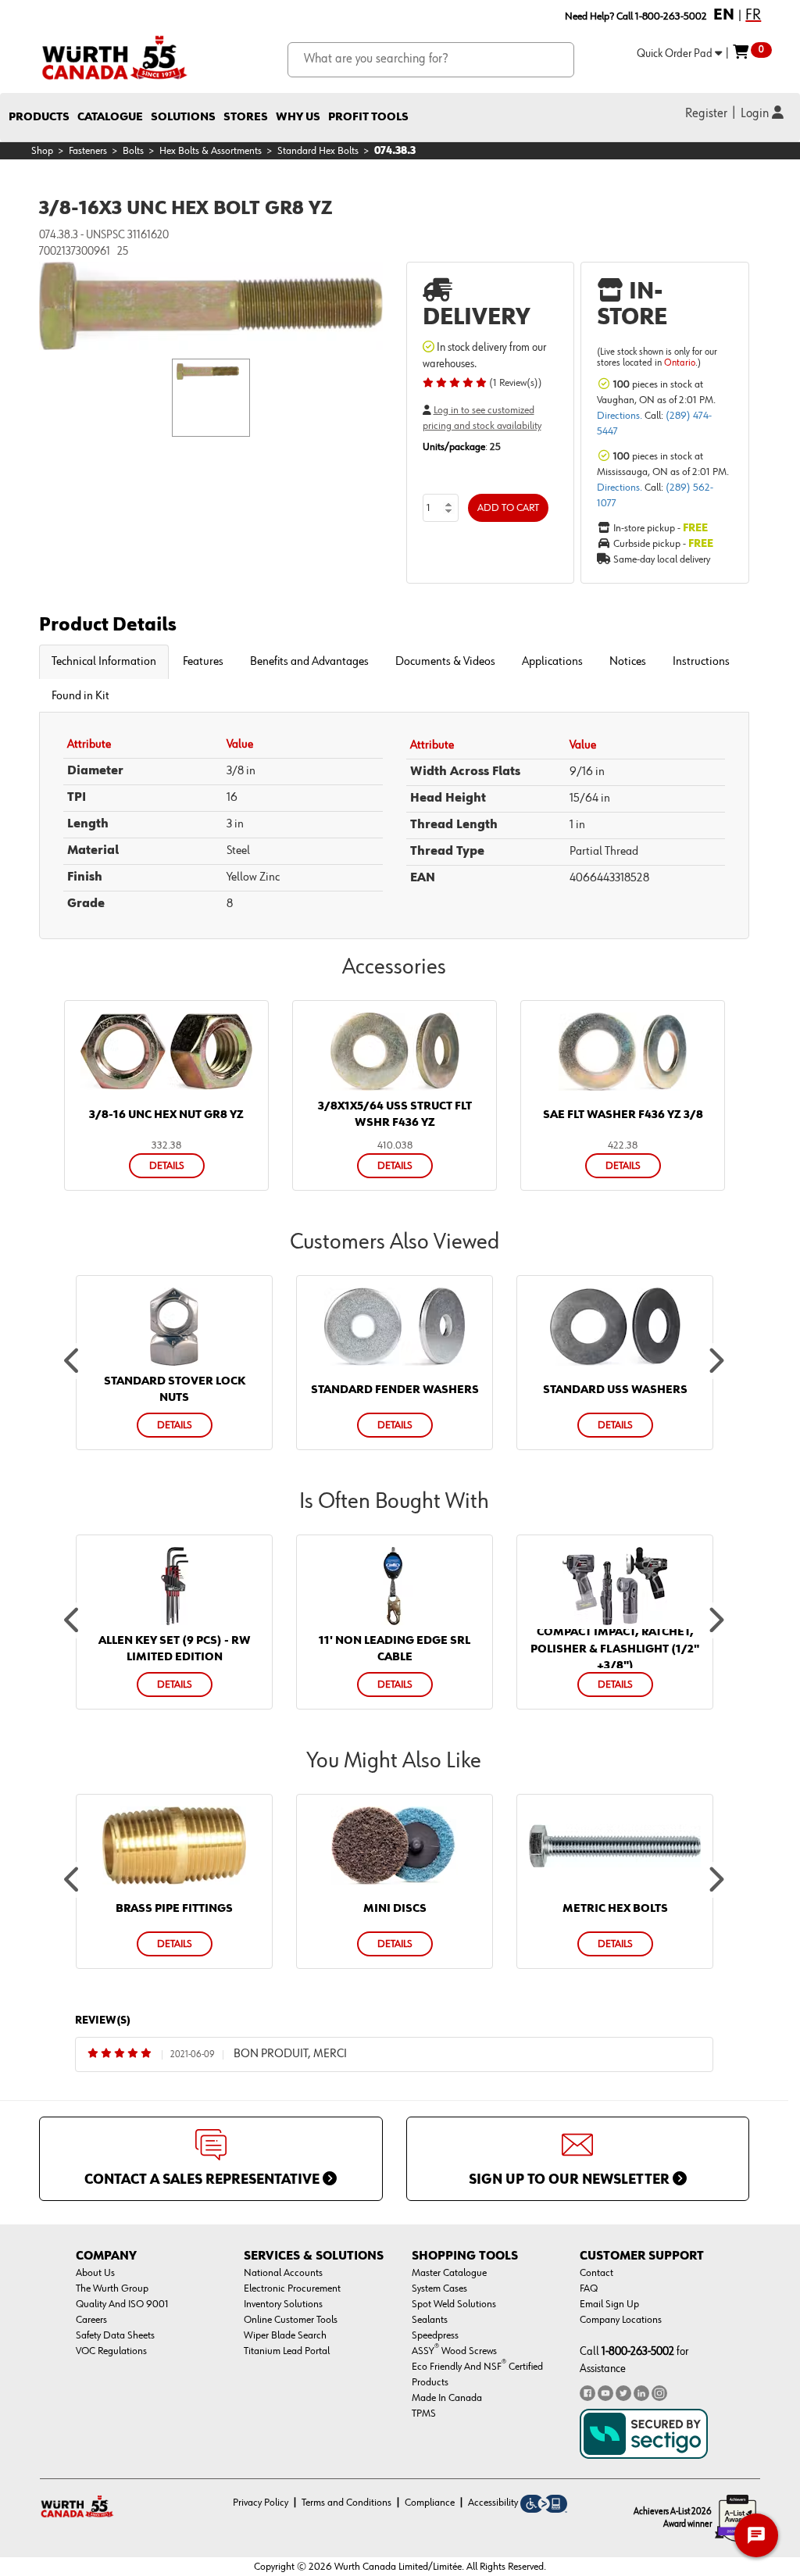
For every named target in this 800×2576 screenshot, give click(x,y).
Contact (596, 2273)
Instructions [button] (701, 662)
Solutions (183, 117)
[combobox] (431, 60)
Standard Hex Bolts (318, 151)
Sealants (430, 2320)
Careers (91, 2320)
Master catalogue (449, 2273)
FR (753, 15)
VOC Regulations (111, 2351)
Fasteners (88, 151)
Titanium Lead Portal (287, 2351)
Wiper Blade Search (285, 2335)
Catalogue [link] (110, 117)
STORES (246, 117)
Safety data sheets (115, 2335)
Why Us (298, 117)
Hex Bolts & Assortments (211, 151)
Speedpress (435, 2335)
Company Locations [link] (621, 2320)
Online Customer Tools (291, 2320)
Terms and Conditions (346, 2503)
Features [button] (203, 662)
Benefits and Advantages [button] (309, 662)
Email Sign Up (609, 2304)
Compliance (430, 2503)
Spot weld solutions (454, 2304)
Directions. (621, 416)
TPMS (424, 2413)
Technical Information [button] (104, 662)
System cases (439, 2288)
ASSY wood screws (454, 2351)
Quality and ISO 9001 (122, 2304)
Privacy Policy (261, 2503)
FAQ (589, 2288)
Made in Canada (447, 2398)
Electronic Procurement (292, 2288)
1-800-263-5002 (638, 2351)
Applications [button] (552, 662)
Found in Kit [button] (80, 696)
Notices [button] (628, 662)
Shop (42, 151)
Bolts (133, 151)
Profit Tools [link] (368, 117)
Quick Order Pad (676, 54)
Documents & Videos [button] (445, 662)
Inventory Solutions (283, 2304)
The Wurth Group (112, 2288)
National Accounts (283, 2273)
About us (95, 2273)
